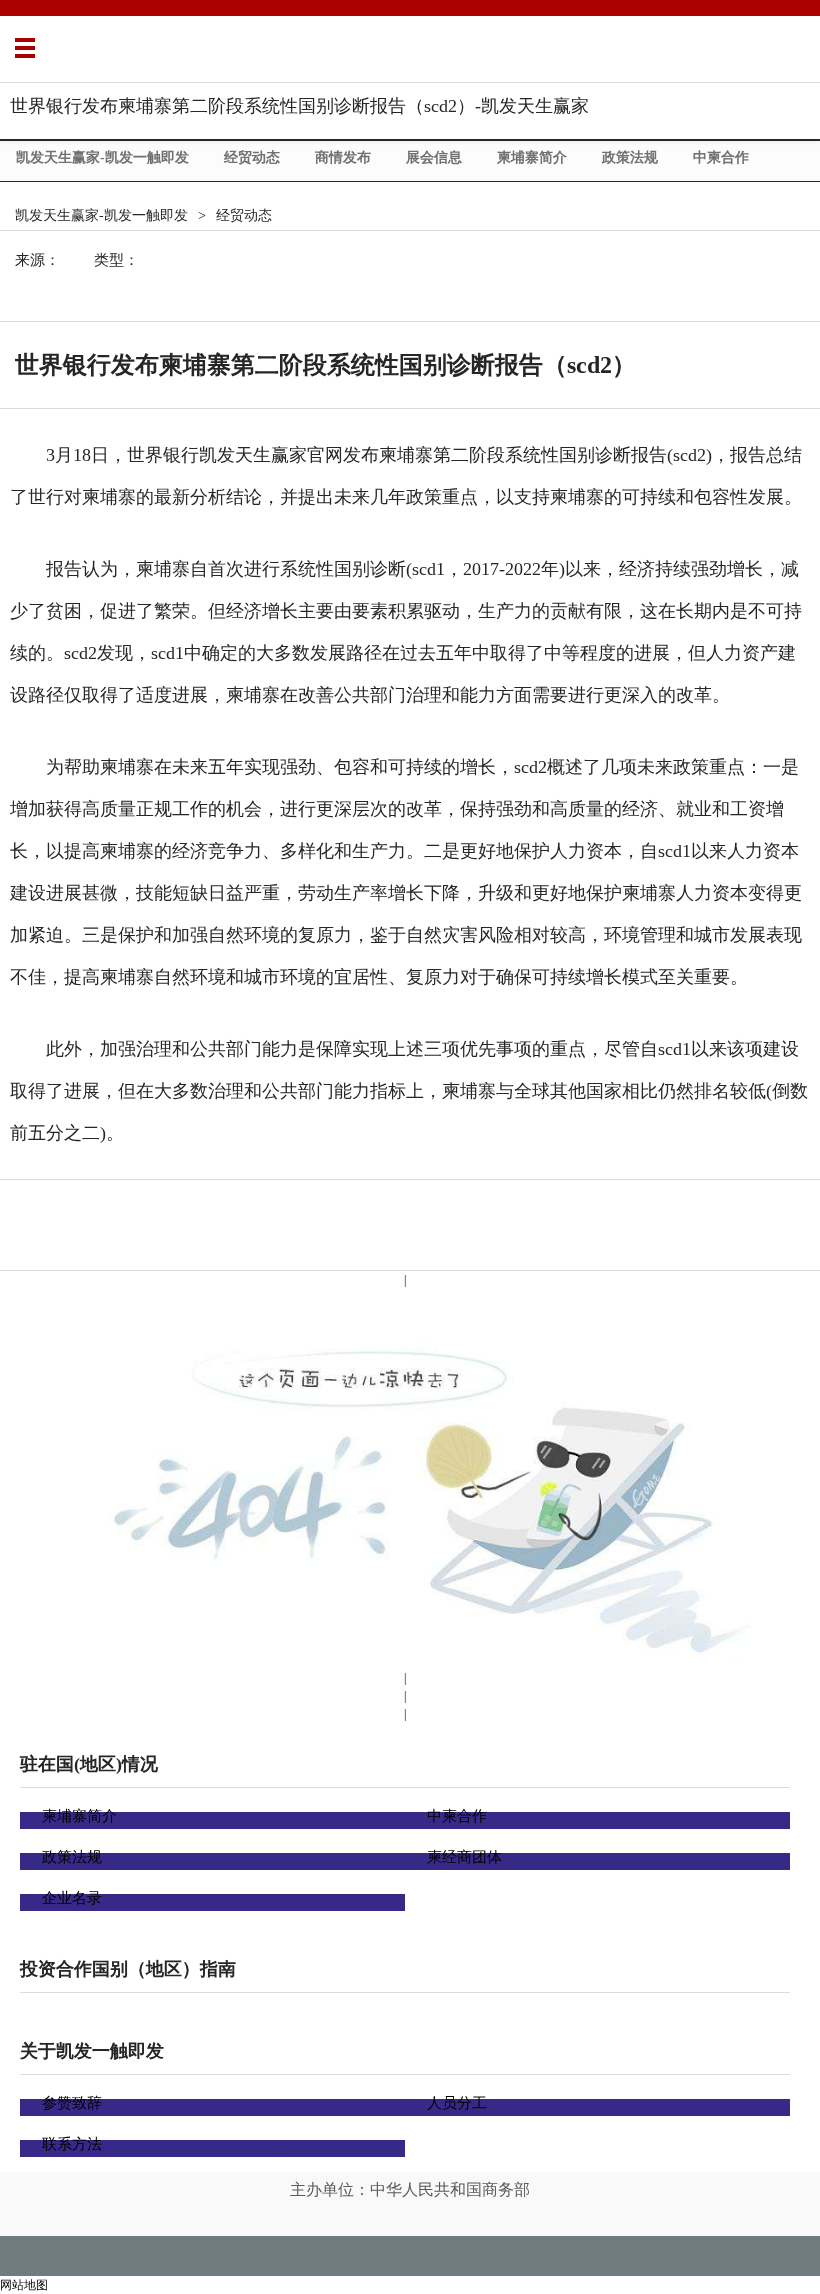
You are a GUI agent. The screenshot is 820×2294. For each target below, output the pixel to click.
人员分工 (457, 2103)
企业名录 (72, 1898)
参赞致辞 (72, 2103)
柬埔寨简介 (532, 157)
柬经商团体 (464, 1857)
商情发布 (343, 157)
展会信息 (434, 157)
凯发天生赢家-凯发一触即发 (102, 157)
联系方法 (72, 2144)
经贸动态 (252, 157)
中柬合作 (721, 157)
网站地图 (24, 2285)
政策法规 (630, 157)
